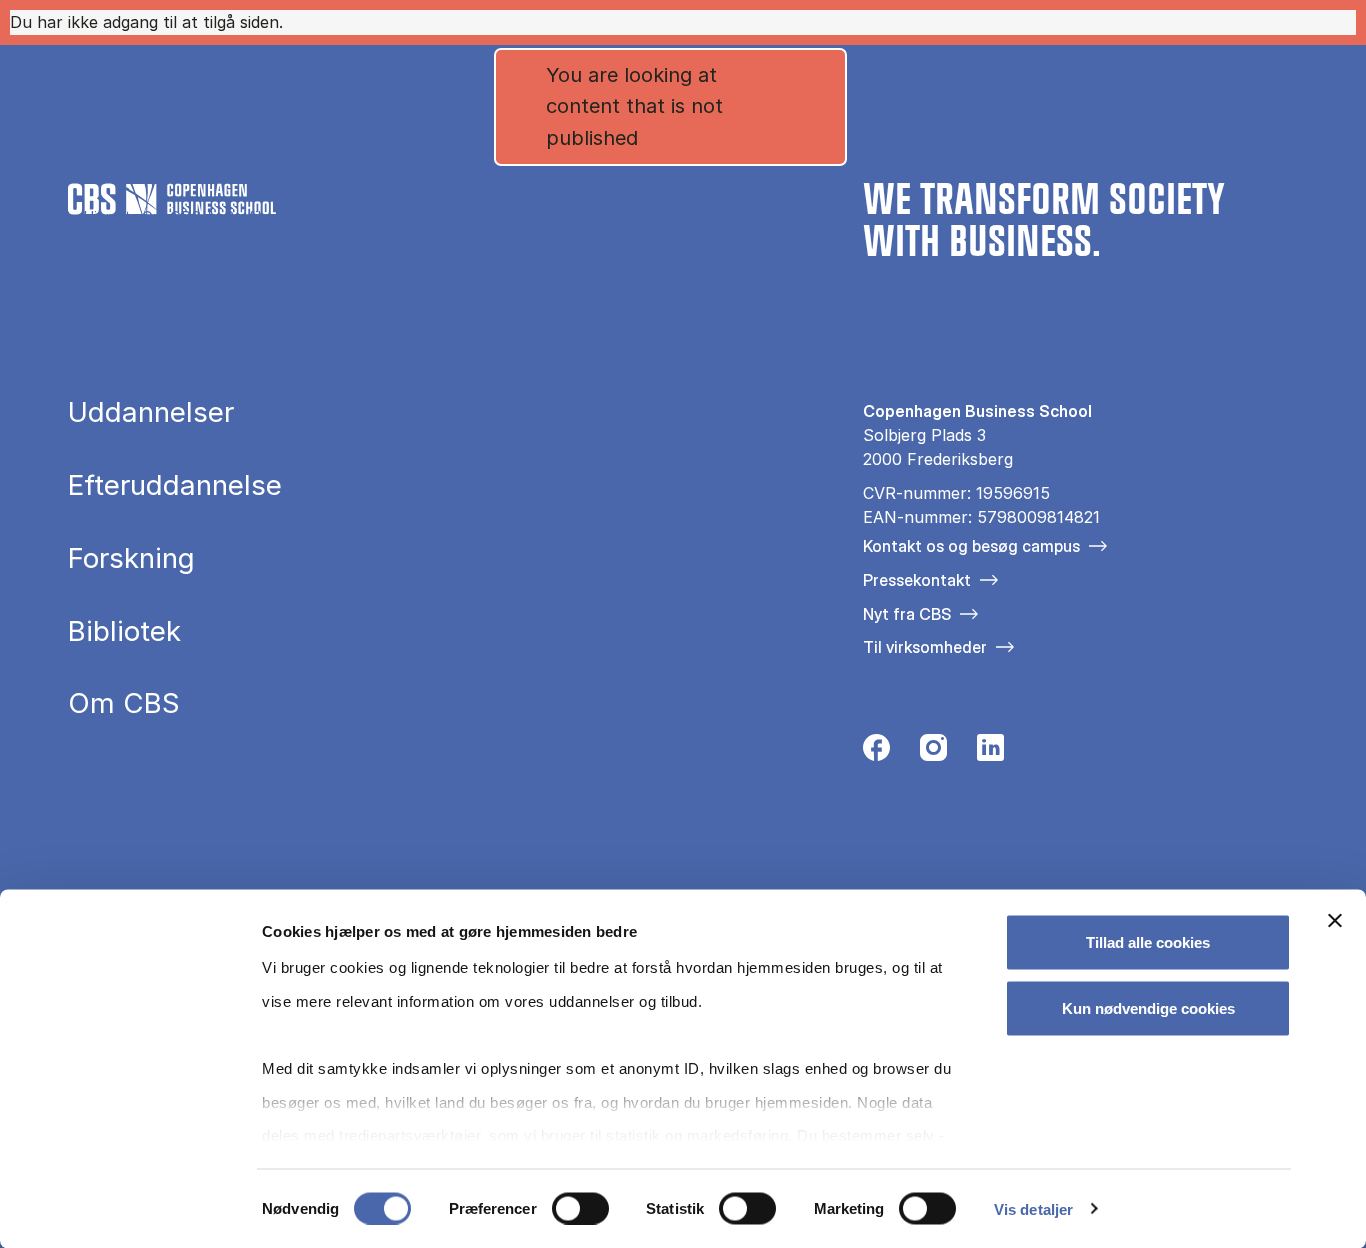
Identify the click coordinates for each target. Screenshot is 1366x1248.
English (1058, 107)
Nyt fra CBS (907, 614)
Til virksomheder (925, 647)
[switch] (580, 1208)
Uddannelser (151, 413)
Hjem (101, 216)
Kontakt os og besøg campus (971, 546)
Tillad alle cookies (1148, 942)
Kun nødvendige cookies (1148, 1007)
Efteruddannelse (175, 486)
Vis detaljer (1033, 1208)
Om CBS (171, 216)
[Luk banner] (1335, 921)
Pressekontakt (917, 580)
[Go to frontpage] (188, 107)
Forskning (131, 559)
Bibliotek (124, 632)
